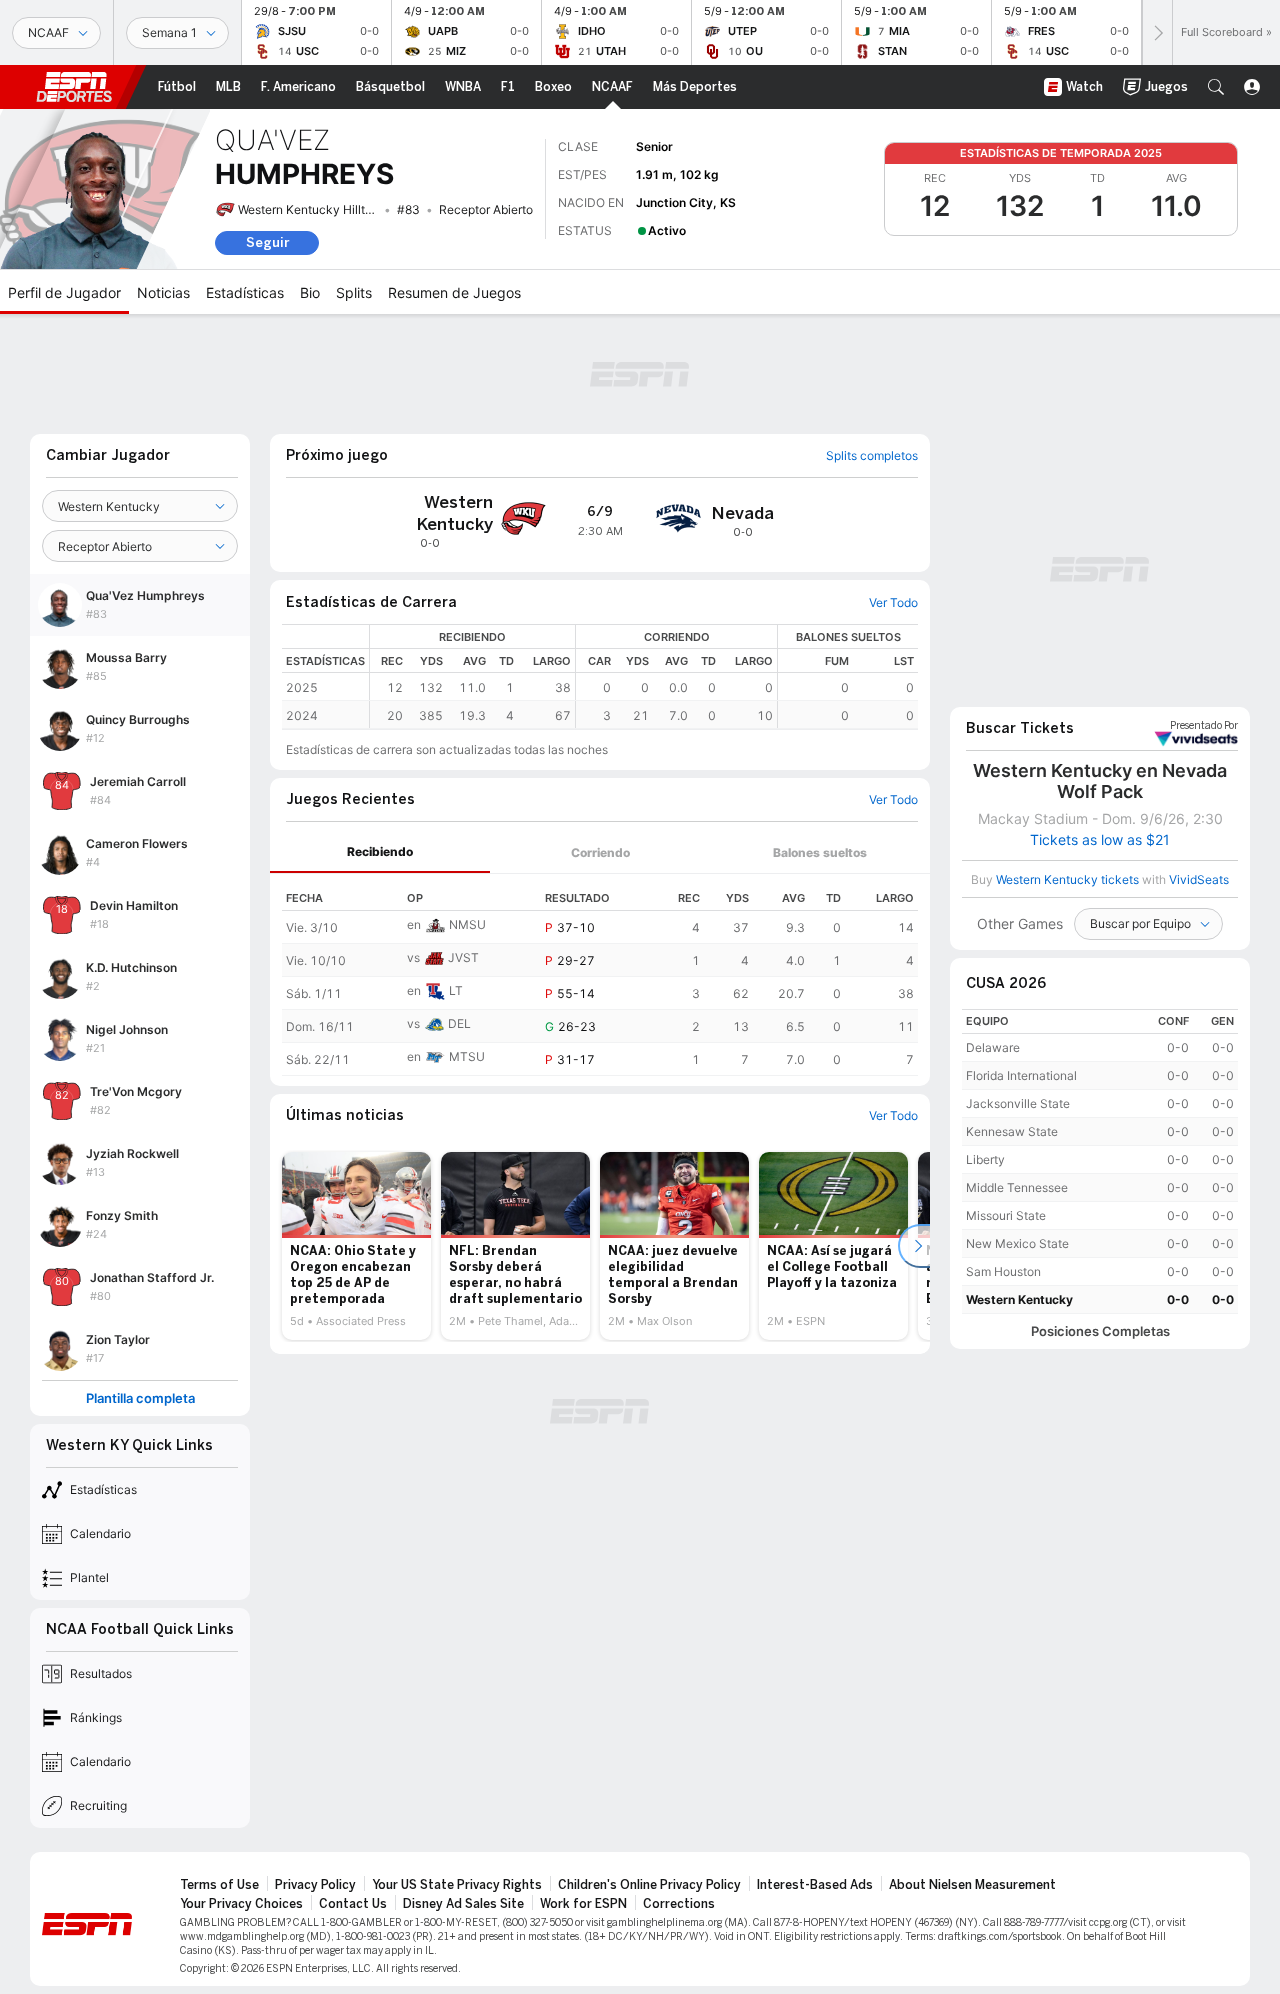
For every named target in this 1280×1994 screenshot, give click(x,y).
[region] (644, 676)
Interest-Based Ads (815, 1885)
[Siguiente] (1157, 32)
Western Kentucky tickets (1067, 879)
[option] (356, 1246)
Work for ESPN (583, 1904)
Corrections (679, 1904)
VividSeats (1204, 726)
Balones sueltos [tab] (820, 852)
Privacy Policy (315, 1885)
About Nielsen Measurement (972, 1885)
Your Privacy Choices (241, 1904)
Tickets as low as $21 (1100, 840)
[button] (1216, 87)
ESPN (74, 87)
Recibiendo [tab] (380, 851)
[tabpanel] (600, 975)
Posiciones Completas (1100, 1331)
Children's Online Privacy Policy (649, 1885)
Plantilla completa (140, 1398)
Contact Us (353, 1904)
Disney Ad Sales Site (463, 1904)
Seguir (267, 242)
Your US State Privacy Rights (457, 1885)
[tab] (380, 852)
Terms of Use (219, 1885)
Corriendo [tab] (600, 852)
